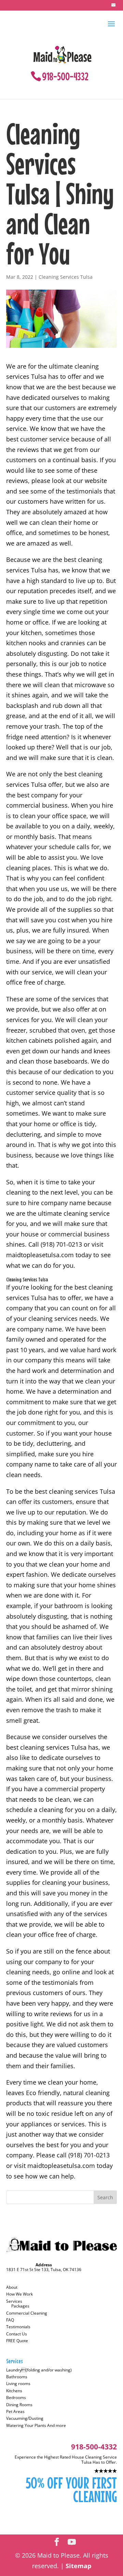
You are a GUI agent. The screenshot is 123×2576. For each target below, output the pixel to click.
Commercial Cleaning (27, 2313)
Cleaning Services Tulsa (66, 277)
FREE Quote (17, 2341)
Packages (20, 2306)
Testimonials (18, 2327)
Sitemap (78, 2566)
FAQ (10, 2320)
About (12, 2287)
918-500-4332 (65, 76)
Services (14, 2301)
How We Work (19, 2294)
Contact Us (17, 2334)
